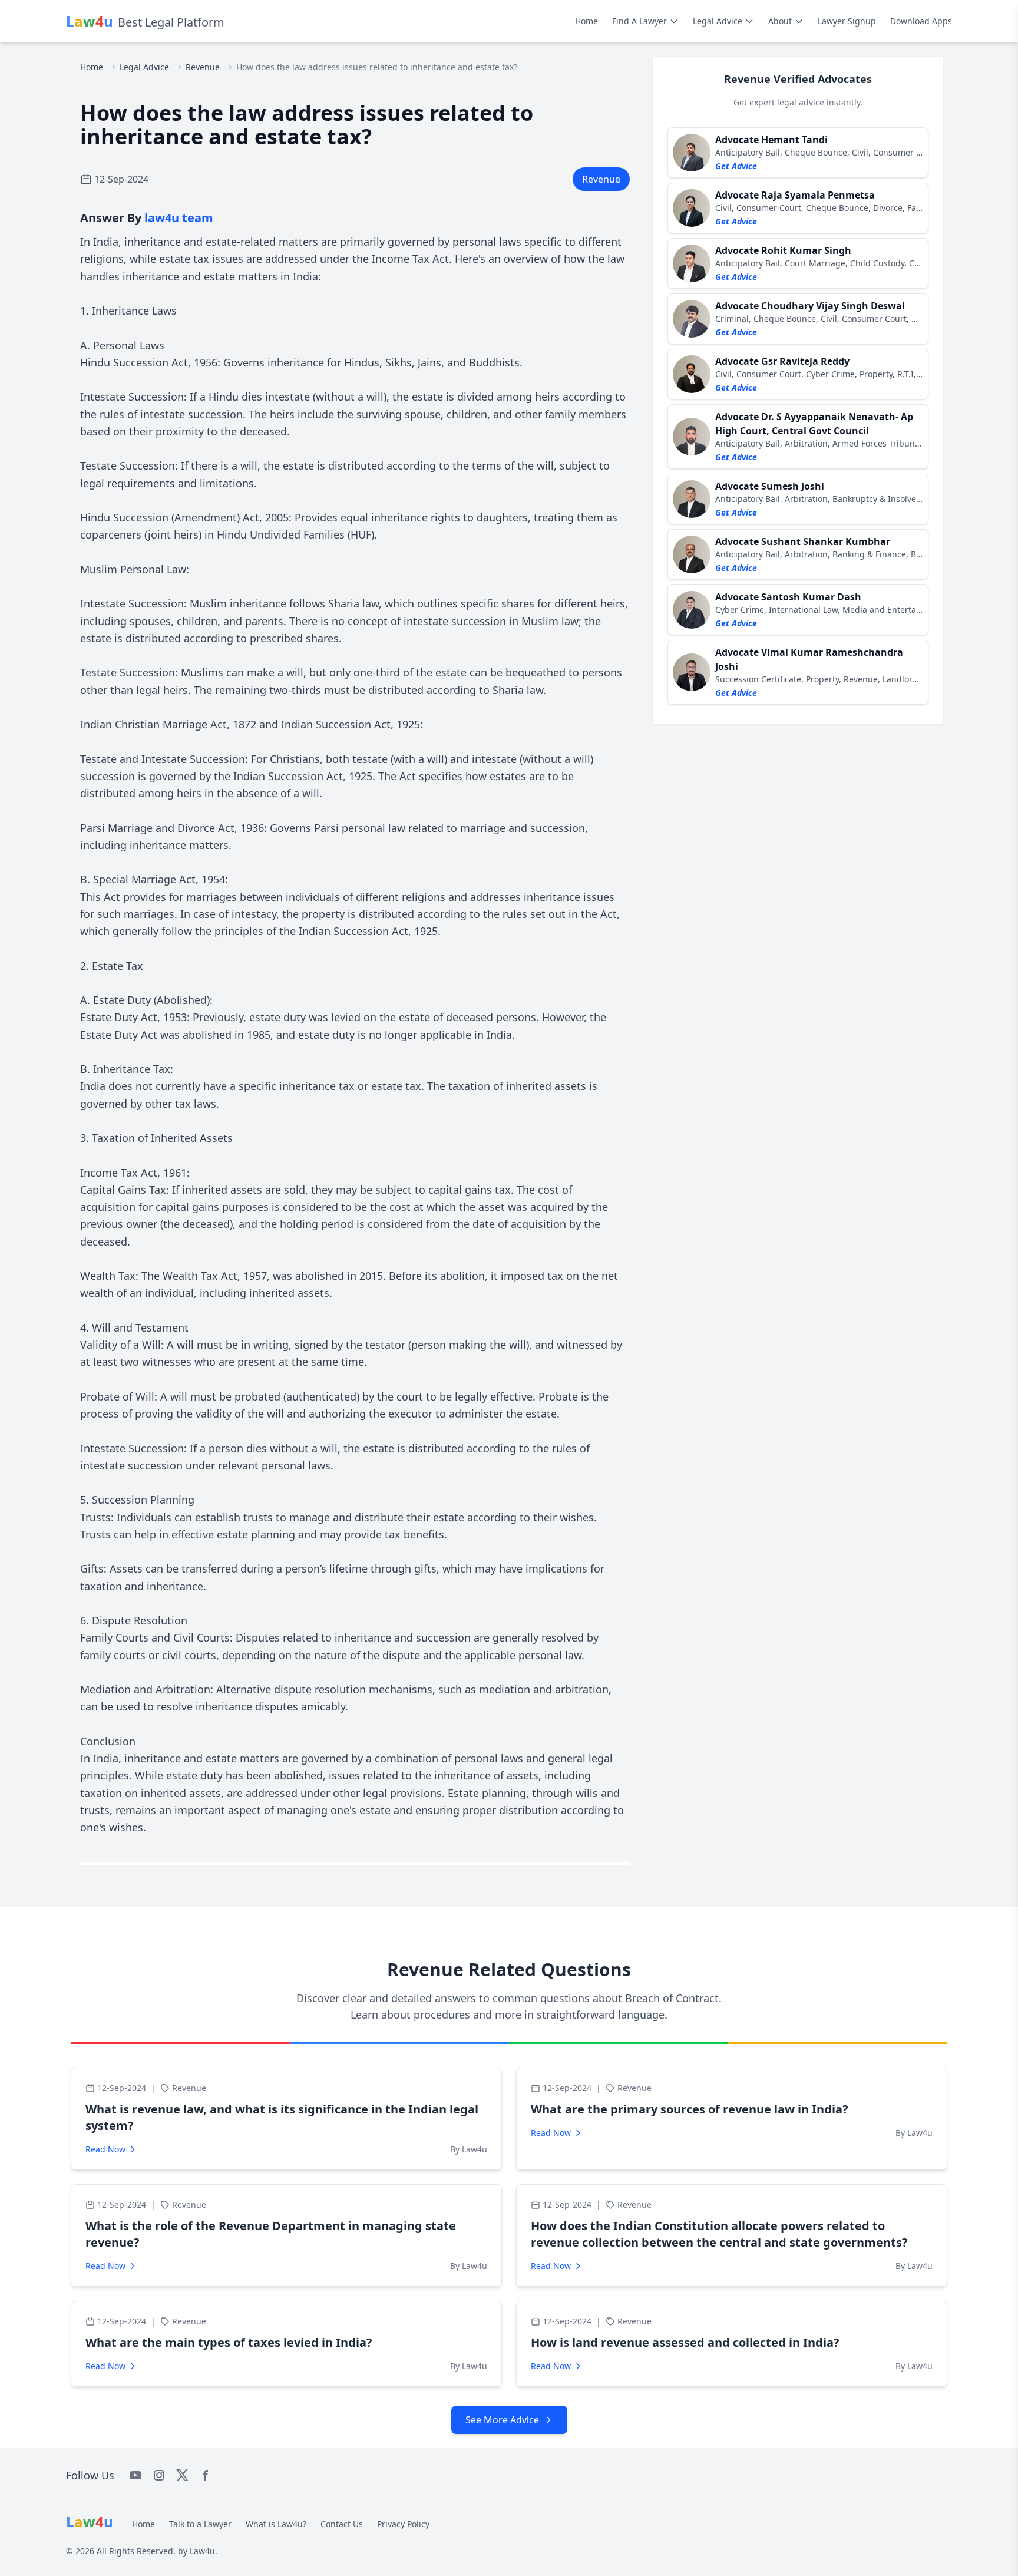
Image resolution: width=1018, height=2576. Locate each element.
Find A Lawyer (639, 21)
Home (586, 21)
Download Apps (921, 21)
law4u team (179, 218)
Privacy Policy (403, 2524)
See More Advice (502, 2420)
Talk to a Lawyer (200, 2524)
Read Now (105, 2149)
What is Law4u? (276, 2524)
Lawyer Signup (847, 21)
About (780, 21)
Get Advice (736, 166)
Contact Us (342, 2524)
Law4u (202, 2551)
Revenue (203, 67)
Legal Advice (718, 21)
